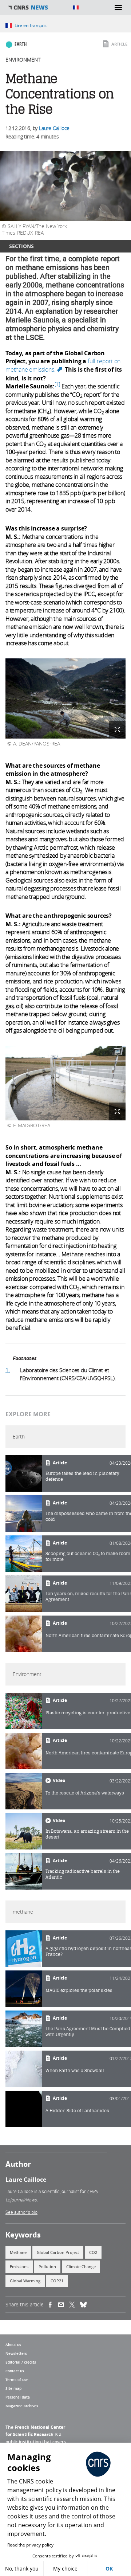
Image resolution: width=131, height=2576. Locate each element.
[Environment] (24, 1711)
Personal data (18, 2397)
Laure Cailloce (54, 128)
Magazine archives (22, 2406)
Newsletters (16, 2353)
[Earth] (24, 1473)
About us (13, 2345)
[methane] (24, 1949)
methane (18, 2252)
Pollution (47, 2266)
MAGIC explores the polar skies (79, 1990)
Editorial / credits (21, 2362)
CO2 (93, 2252)
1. (8, 1370)
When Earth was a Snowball (75, 2070)
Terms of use (17, 2380)
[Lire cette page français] (76, 7)
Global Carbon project (58, 2252)
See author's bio (21, 2212)
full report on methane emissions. (63, 365)
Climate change (81, 2266)
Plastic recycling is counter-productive (88, 1713)
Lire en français (31, 25)
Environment (23, 60)
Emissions (19, 2266)
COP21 (57, 2281)
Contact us (15, 2371)
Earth (21, 44)
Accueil (36, 8)
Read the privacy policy (30, 2545)
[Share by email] (64, 2305)
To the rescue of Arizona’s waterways (85, 1793)
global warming (25, 2281)
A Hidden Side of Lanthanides (77, 2111)
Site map (13, 2388)
